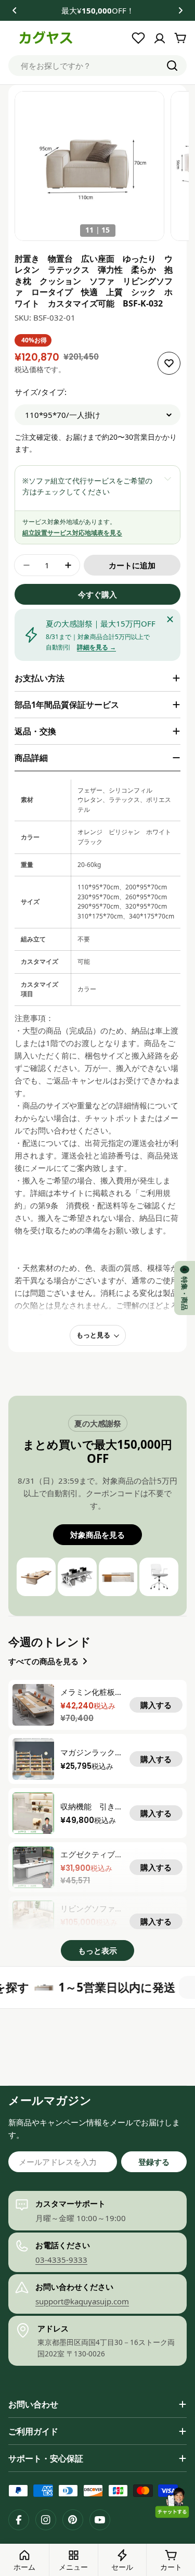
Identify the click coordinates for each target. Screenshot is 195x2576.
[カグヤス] (15, 1987)
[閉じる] (170, 619)
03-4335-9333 (61, 2260)
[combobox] (97, 66)
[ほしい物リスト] (138, 38)
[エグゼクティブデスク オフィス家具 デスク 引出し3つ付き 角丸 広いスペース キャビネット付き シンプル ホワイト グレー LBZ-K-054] (33, 1867)
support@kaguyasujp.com (82, 2301)
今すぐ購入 (97, 594)
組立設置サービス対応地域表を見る (72, 533)
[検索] (172, 66)
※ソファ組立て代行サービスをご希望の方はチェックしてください (87, 486)
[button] (15, 10)
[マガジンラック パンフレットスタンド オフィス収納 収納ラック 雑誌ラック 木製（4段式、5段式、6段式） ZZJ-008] (33, 1759)
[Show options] (167, 478)
